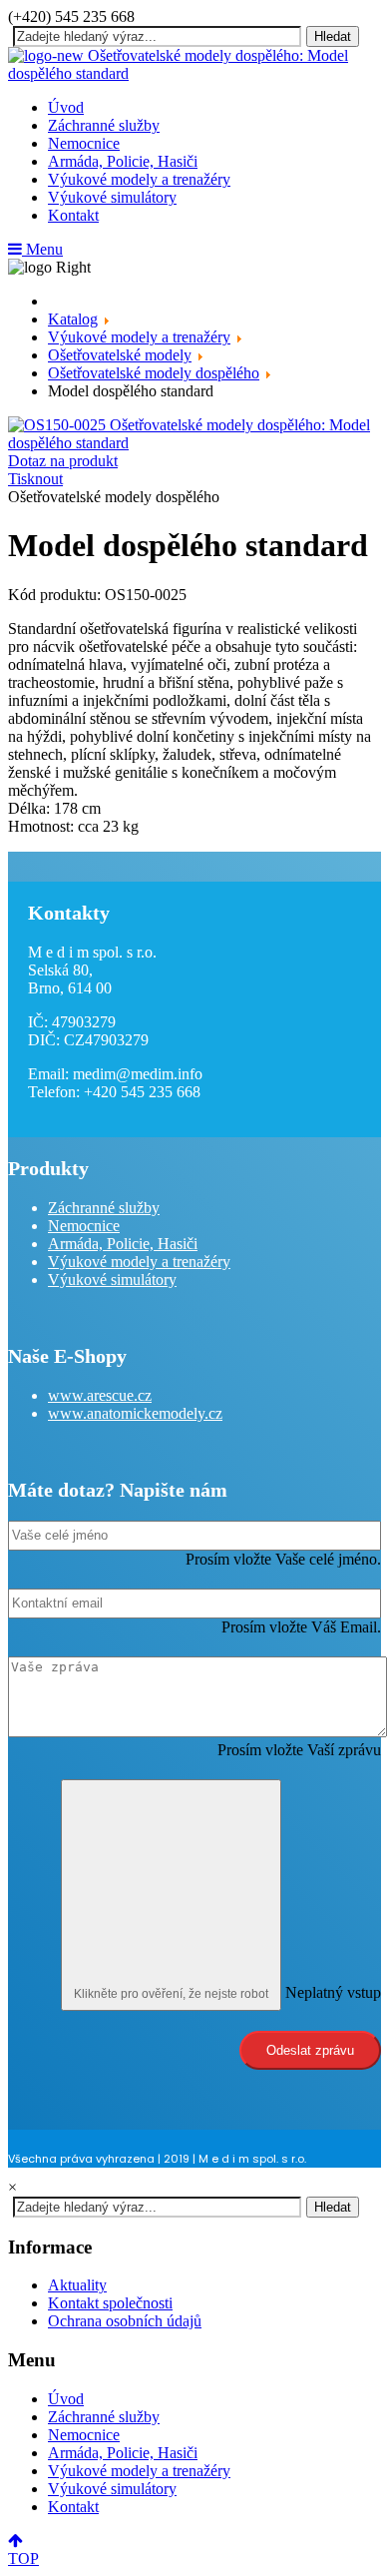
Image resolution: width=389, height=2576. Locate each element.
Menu (42, 249)
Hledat (333, 36)
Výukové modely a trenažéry (139, 179)
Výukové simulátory (112, 197)
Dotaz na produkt (63, 461)
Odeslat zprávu (310, 2050)
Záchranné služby (104, 125)
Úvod (66, 107)
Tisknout (35, 479)
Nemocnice (84, 143)
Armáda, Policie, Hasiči (123, 161)
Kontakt (73, 215)
